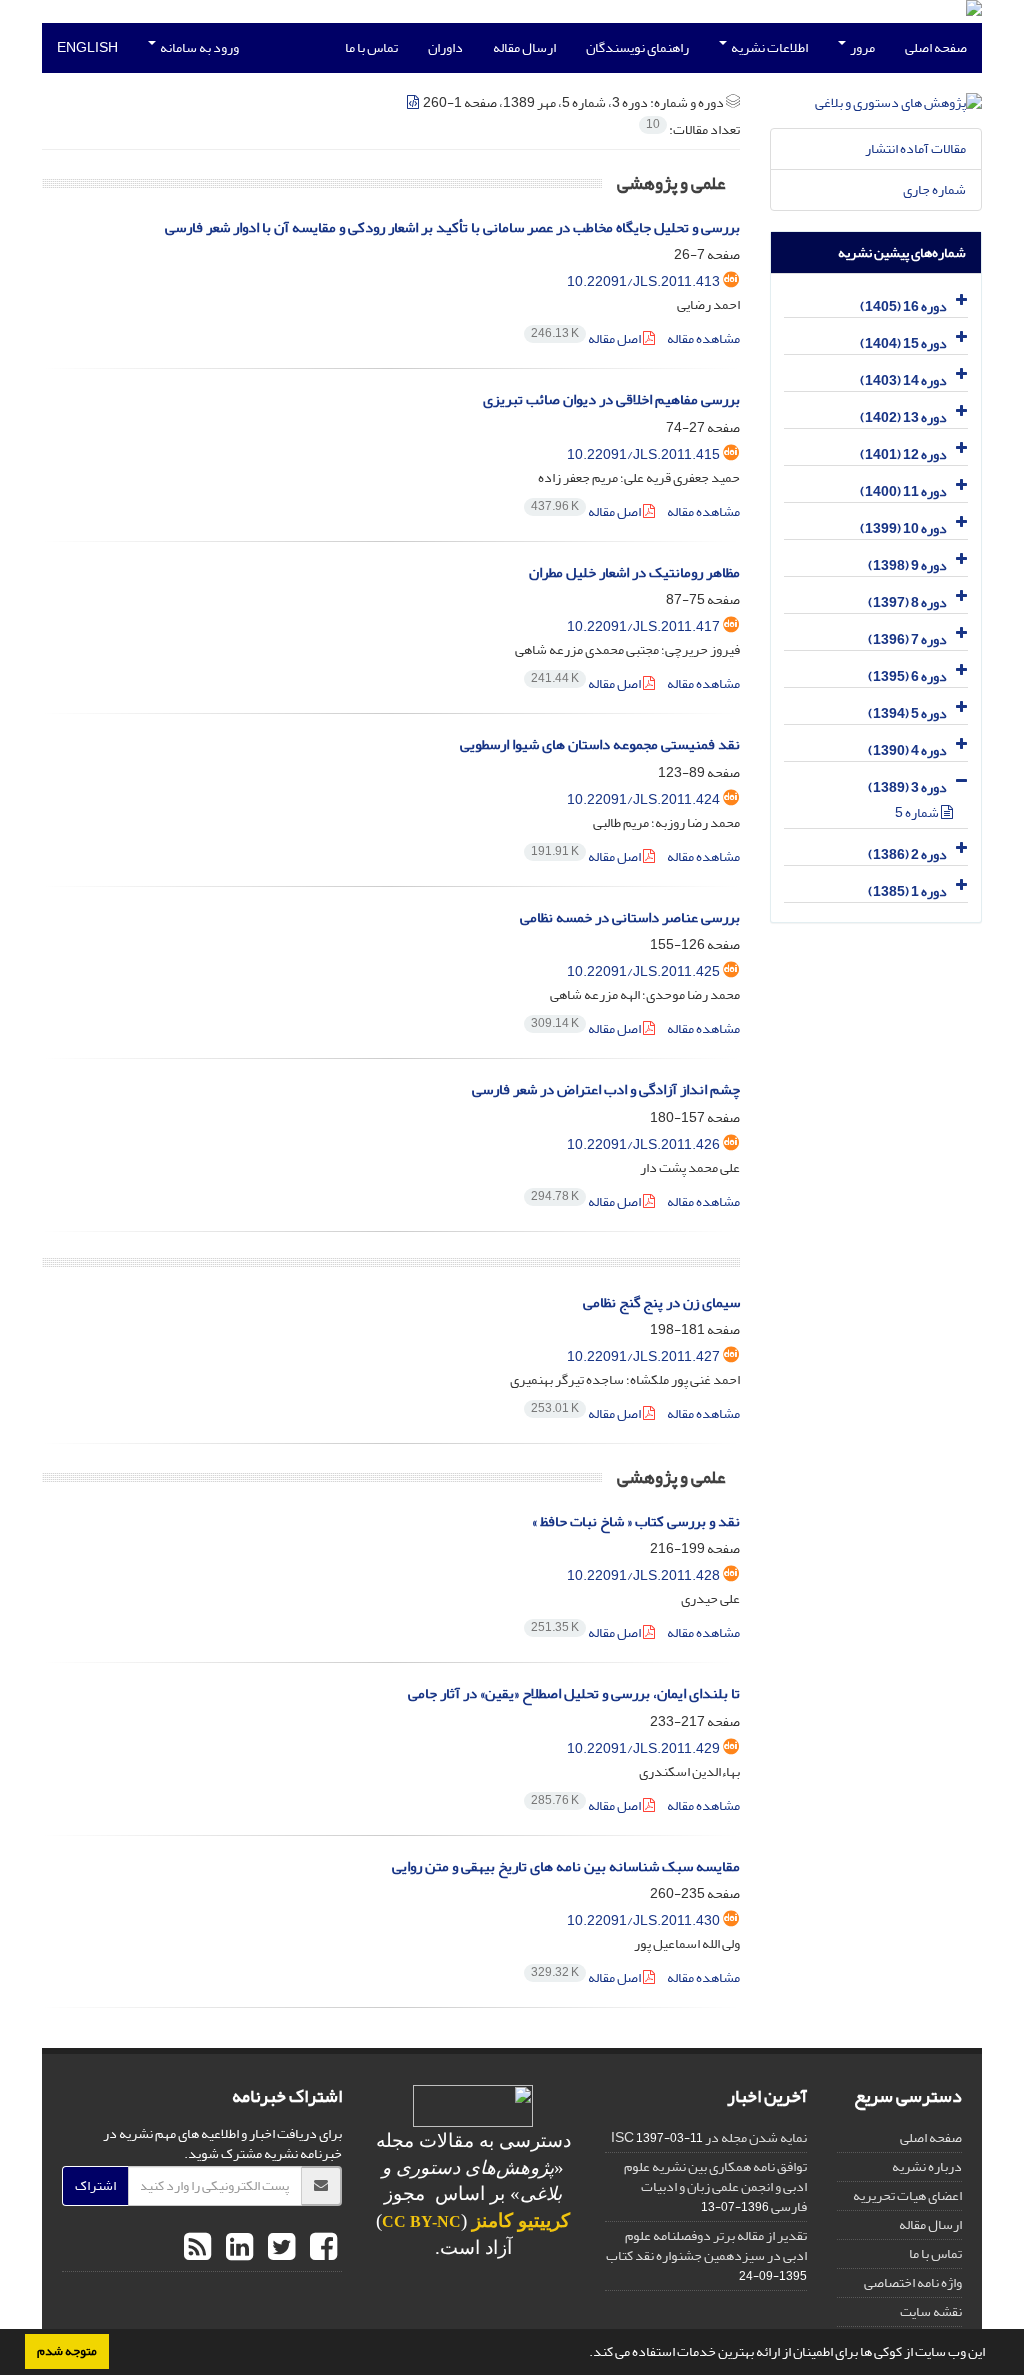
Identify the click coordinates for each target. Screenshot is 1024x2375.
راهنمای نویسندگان (637, 47)
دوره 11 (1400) (903, 491)
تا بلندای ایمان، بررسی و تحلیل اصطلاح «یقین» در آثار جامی (574, 1693)
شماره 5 (918, 812)
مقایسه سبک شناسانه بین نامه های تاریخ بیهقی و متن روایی (566, 1866)
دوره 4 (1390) (907, 750)
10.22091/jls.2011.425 (643, 971)
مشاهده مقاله (703, 338)
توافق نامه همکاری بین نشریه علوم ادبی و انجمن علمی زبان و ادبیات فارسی (715, 2186)
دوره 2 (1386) (907, 854)
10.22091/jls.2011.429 (643, 1748)
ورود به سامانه (198, 47)
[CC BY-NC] (473, 2110)
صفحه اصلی (936, 47)
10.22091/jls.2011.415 (643, 454)
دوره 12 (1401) (903, 454)
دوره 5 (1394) (907, 713)
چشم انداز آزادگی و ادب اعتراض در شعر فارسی (606, 1089)
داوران (445, 47)
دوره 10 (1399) (903, 528)
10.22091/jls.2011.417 (643, 626)
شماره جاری (934, 189)
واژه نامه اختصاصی (913, 2282)
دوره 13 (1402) (903, 417)
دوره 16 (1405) (903, 306)
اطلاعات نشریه (768, 47)
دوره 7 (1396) (907, 639)
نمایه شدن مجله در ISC (709, 2137)
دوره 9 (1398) (907, 565)
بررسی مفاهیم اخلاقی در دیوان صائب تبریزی (611, 399)
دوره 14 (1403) (903, 380)
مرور (861, 47)
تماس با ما (371, 47)
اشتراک (95, 2185)
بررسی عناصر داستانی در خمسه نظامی (630, 917)
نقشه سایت (931, 2311)
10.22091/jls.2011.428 (643, 1575)
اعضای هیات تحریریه (907, 2195)
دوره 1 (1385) (907, 891)
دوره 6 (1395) (907, 676)
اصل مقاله (587, 338)
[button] (584, 2354)
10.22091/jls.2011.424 (643, 799)
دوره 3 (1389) (907, 787)
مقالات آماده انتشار (915, 148)
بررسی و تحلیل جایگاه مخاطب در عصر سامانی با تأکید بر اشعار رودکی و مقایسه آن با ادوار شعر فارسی (452, 227)
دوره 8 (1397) (907, 602)
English (87, 47)
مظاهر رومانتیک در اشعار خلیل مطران (634, 572)
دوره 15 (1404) (903, 343)
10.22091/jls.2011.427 (643, 1356)
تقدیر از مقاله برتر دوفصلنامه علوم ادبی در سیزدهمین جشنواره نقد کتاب (706, 2245)
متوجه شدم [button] (67, 2351)
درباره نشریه (927, 2166)
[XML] (414, 102)
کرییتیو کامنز (521, 2220)
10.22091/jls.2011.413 (643, 281)
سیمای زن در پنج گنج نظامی (661, 1302)
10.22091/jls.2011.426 (643, 1144)
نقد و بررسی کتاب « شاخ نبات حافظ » (636, 1521)
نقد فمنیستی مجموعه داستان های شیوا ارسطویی (600, 744)
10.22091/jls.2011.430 (643, 1920)
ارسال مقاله (524, 47)
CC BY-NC (421, 2221)
